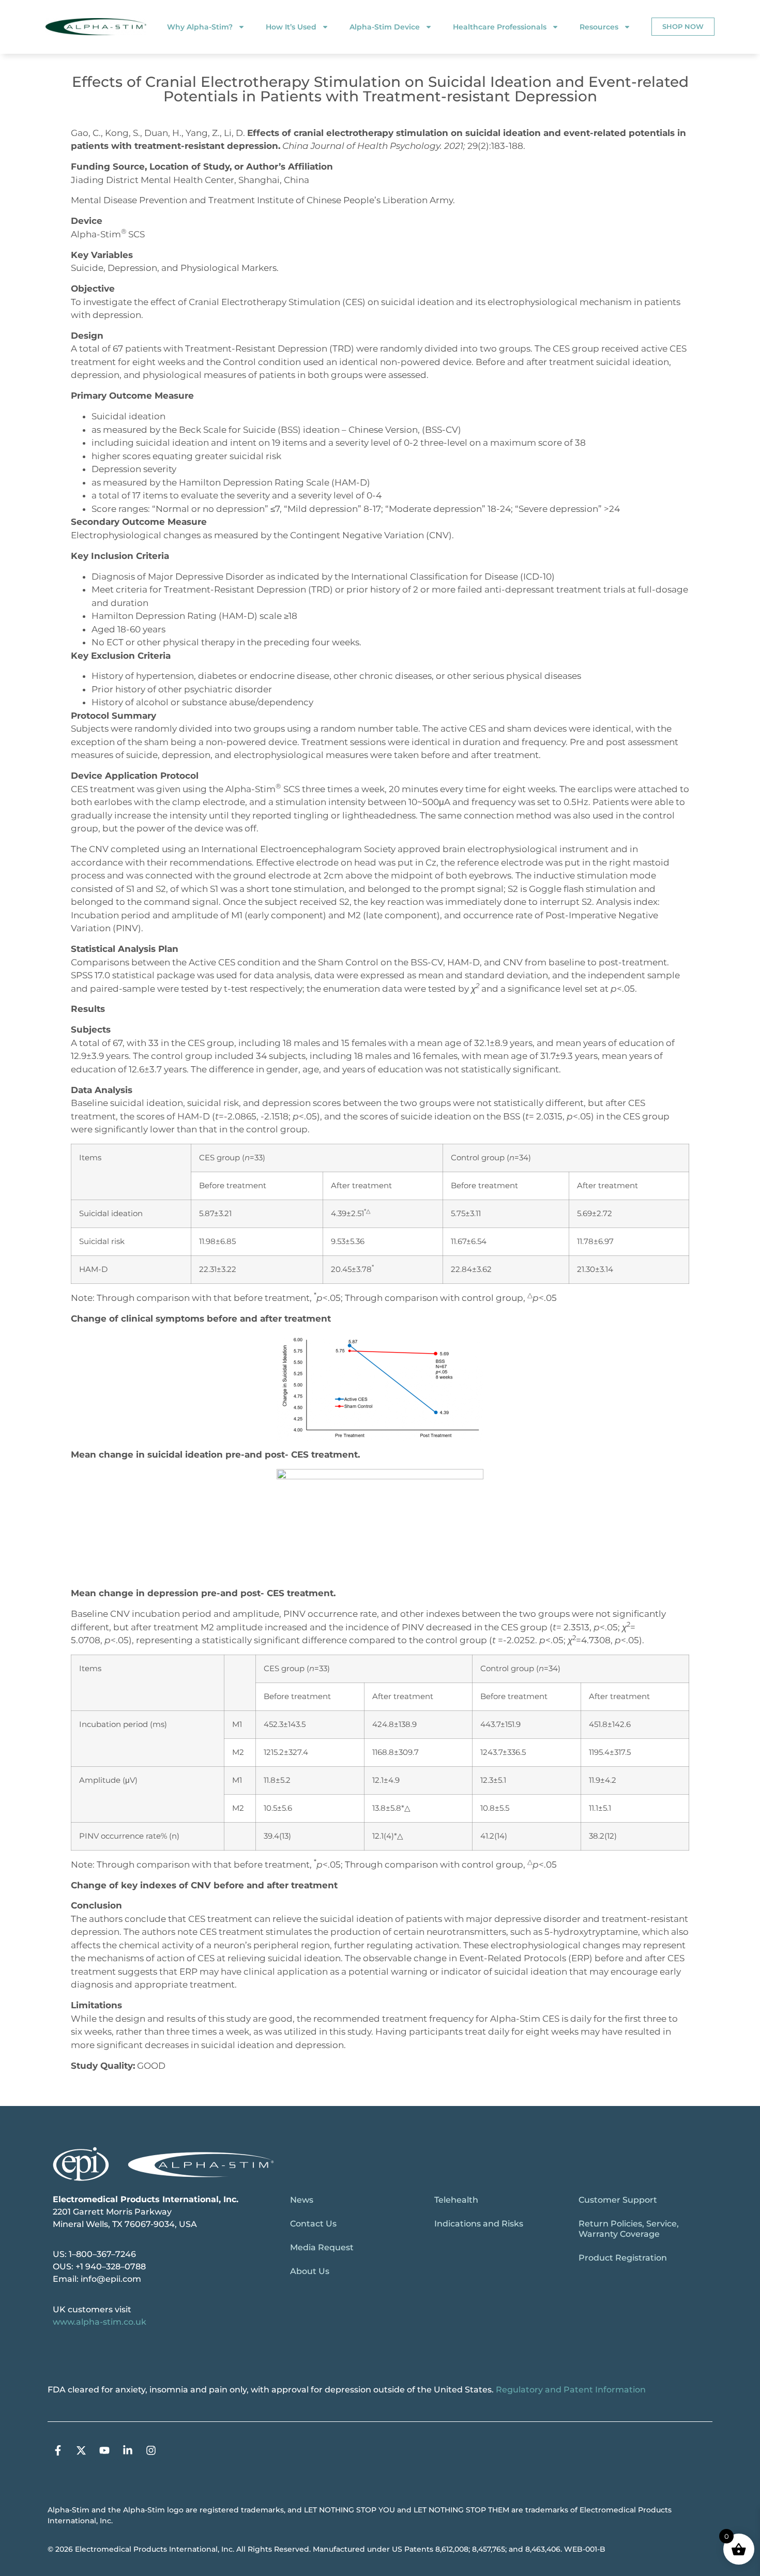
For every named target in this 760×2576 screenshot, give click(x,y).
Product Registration (623, 2258)
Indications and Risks (479, 2224)
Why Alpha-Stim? (200, 27)
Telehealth (456, 2200)
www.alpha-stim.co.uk (100, 2322)
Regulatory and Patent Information (571, 2390)
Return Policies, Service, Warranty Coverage (629, 2229)
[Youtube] (104, 2450)
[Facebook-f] (58, 2450)
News (302, 2200)
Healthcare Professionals (500, 27)
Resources (599, 27)
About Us (310, 2271)
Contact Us (313, 2224)
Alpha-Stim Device (385, 27)
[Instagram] (151, 2450)
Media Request (322, 2247)
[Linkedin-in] (128, 2450)
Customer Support (618, 2200)
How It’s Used (291, 27)
